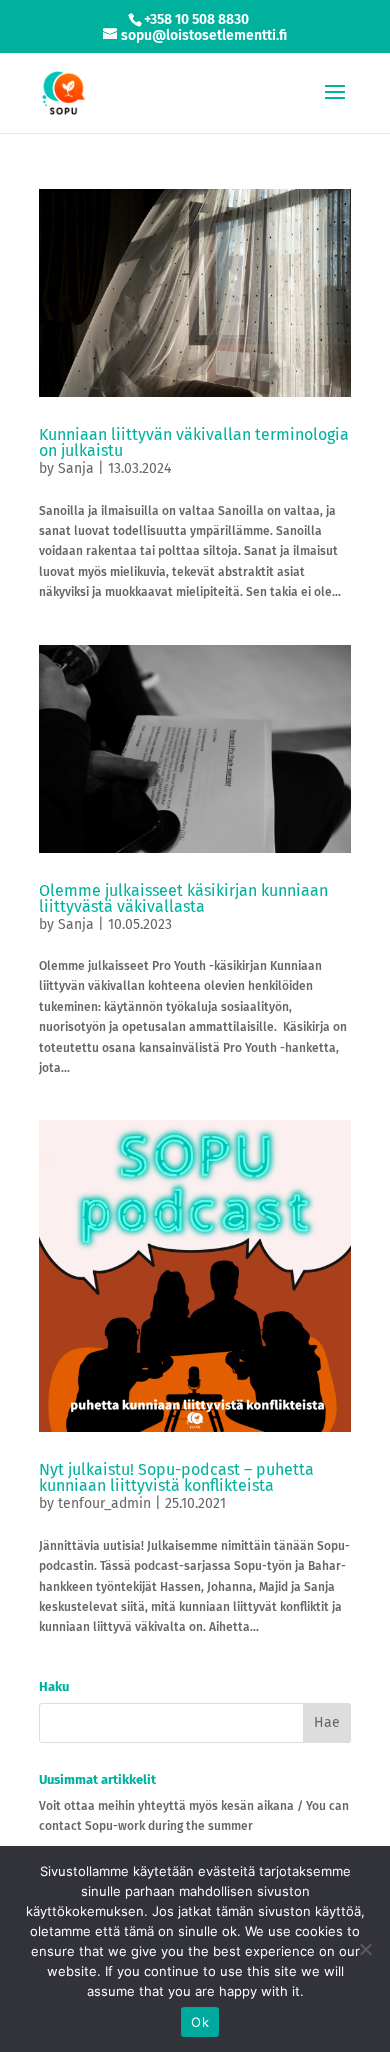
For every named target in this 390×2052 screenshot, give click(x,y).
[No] (365, 1949)
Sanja (76, 468)
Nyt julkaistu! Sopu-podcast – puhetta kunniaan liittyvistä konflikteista (176, 1477)
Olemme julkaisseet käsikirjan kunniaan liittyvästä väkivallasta (183, 898)
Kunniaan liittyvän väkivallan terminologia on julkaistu (194, 442)
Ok (200, 2022)
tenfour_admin (104, 1503)
